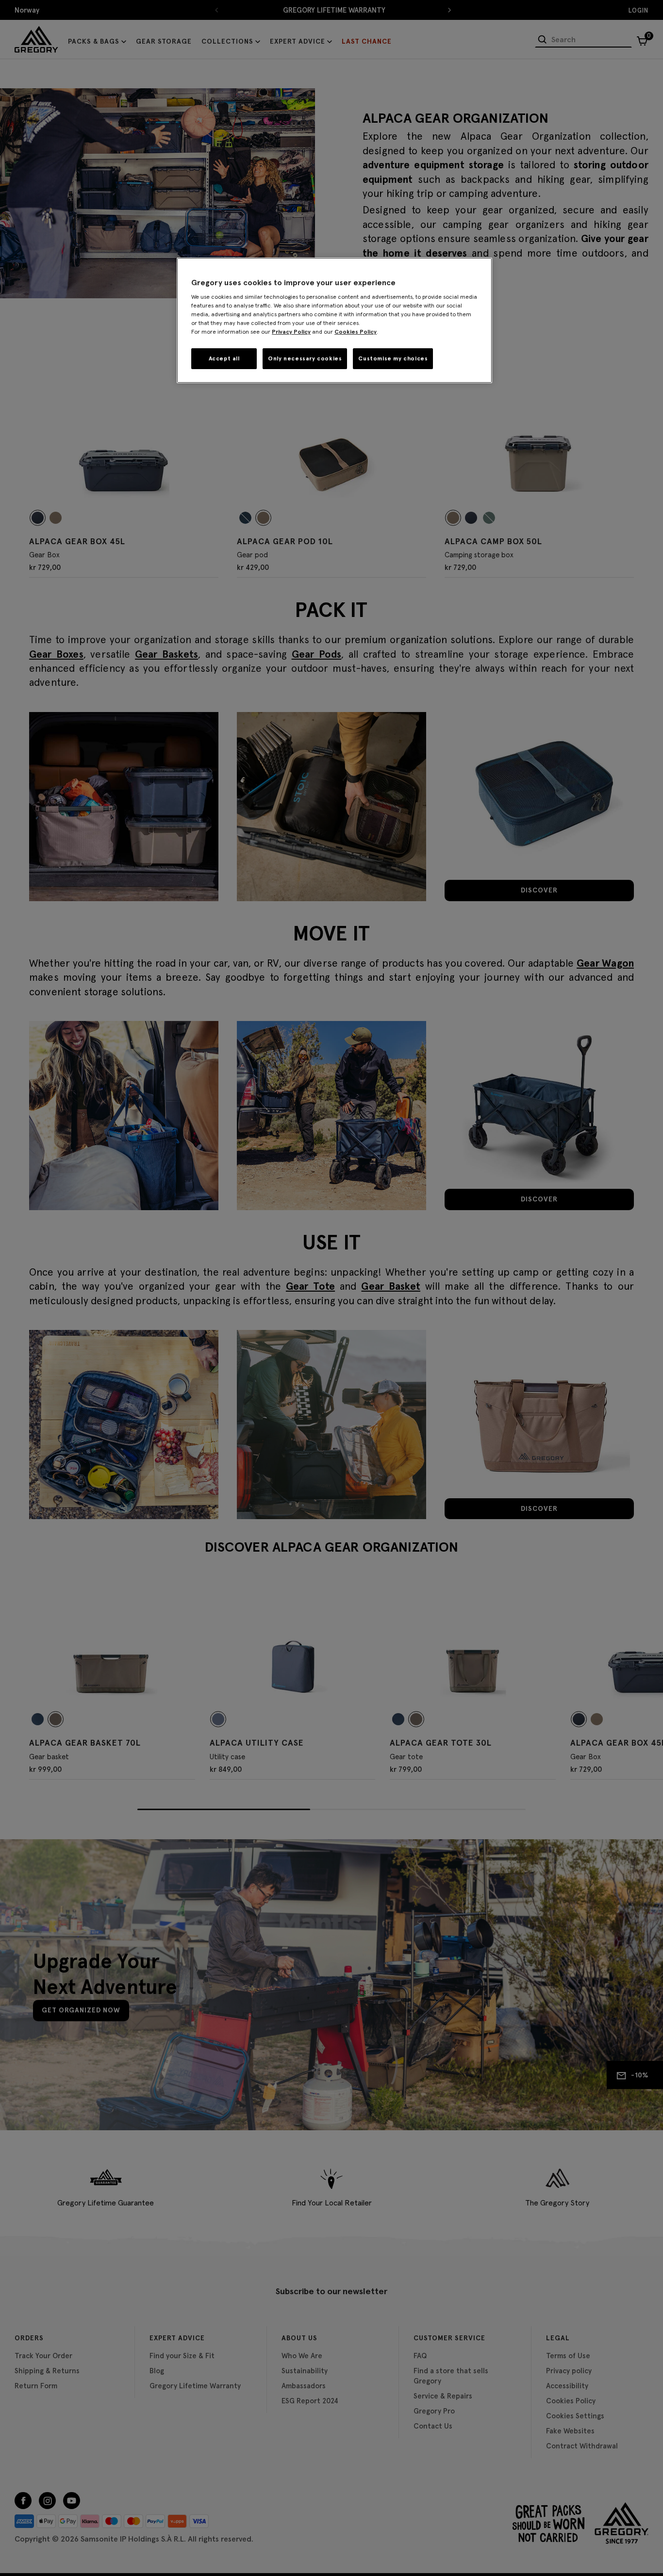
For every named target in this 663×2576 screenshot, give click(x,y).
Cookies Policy (356, 332)
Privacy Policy (291, 332)
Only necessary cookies (305, 358)
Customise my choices (393, 358)
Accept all (224, 358)
